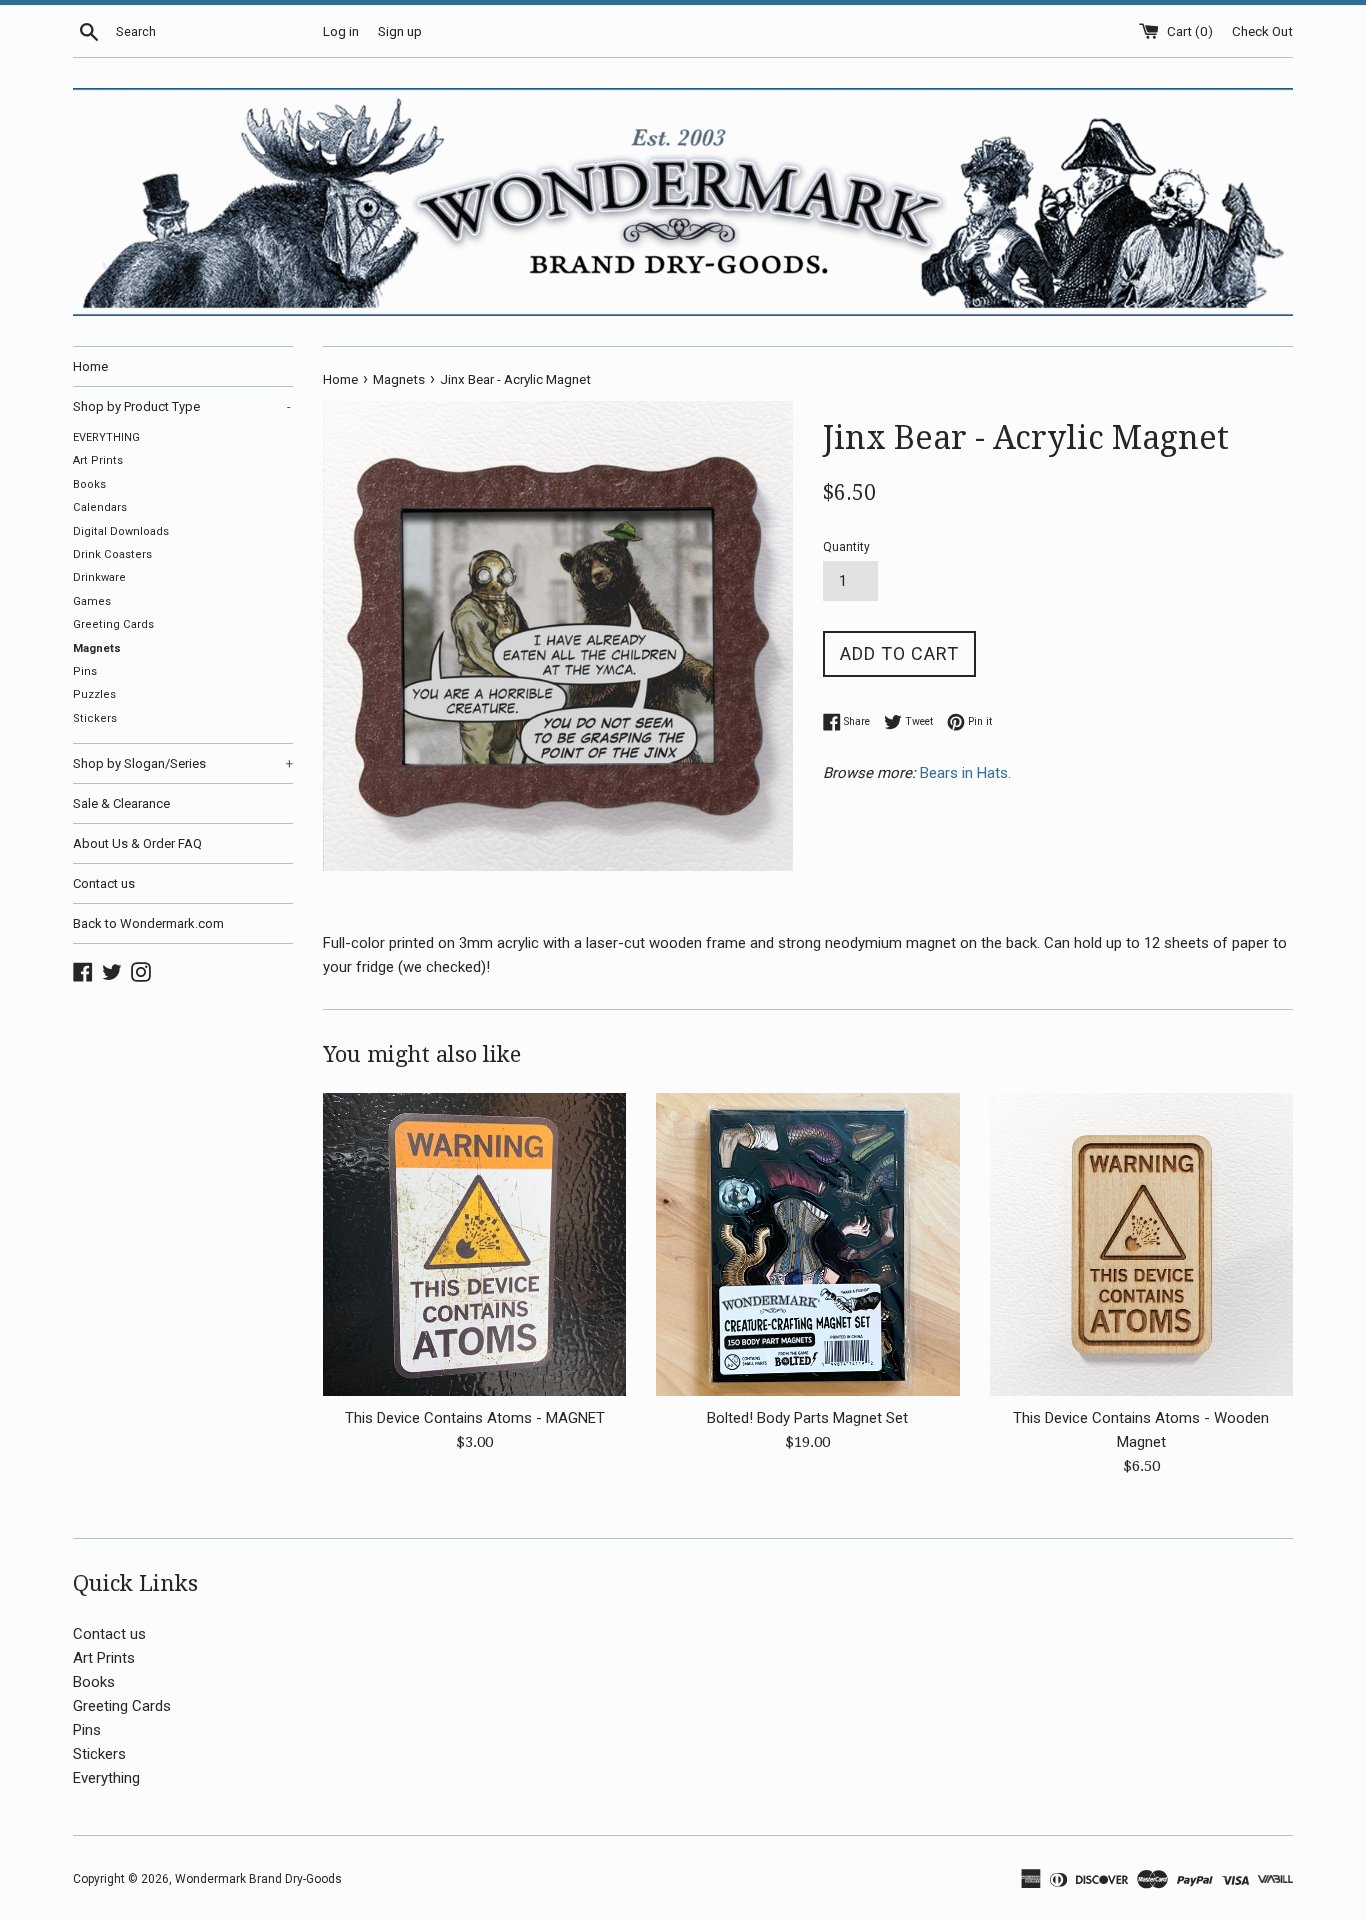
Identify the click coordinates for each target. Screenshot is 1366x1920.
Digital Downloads (121, 531)
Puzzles (94, 694)
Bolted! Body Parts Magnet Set (807, 1418)
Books (89, 484)
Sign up (400, 31)
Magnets (97, 648)
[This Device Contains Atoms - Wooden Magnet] (1141, 1244)
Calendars (100, 507)
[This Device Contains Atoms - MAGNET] (474, 1244)
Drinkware (99, 577)
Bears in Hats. (967, 773)
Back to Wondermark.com (148, 923)
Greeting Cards (113, 624)
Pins (85, 671)
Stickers (95, 718)
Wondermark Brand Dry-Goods (258, 1879)
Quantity (846, 547)
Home (90, 366)
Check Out (1262, 31)
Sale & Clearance (121, 803)
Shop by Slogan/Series (183, 763)
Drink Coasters (112, 554)
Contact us (104, 883)
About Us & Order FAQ (137, 843)
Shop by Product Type (182, 406)
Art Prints (98, 460)
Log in (341, 31)
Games (92, 601)
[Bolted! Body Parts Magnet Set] (807, 1244)
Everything (106, 1778)
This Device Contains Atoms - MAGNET (475, 1418)
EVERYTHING (106, 437)
